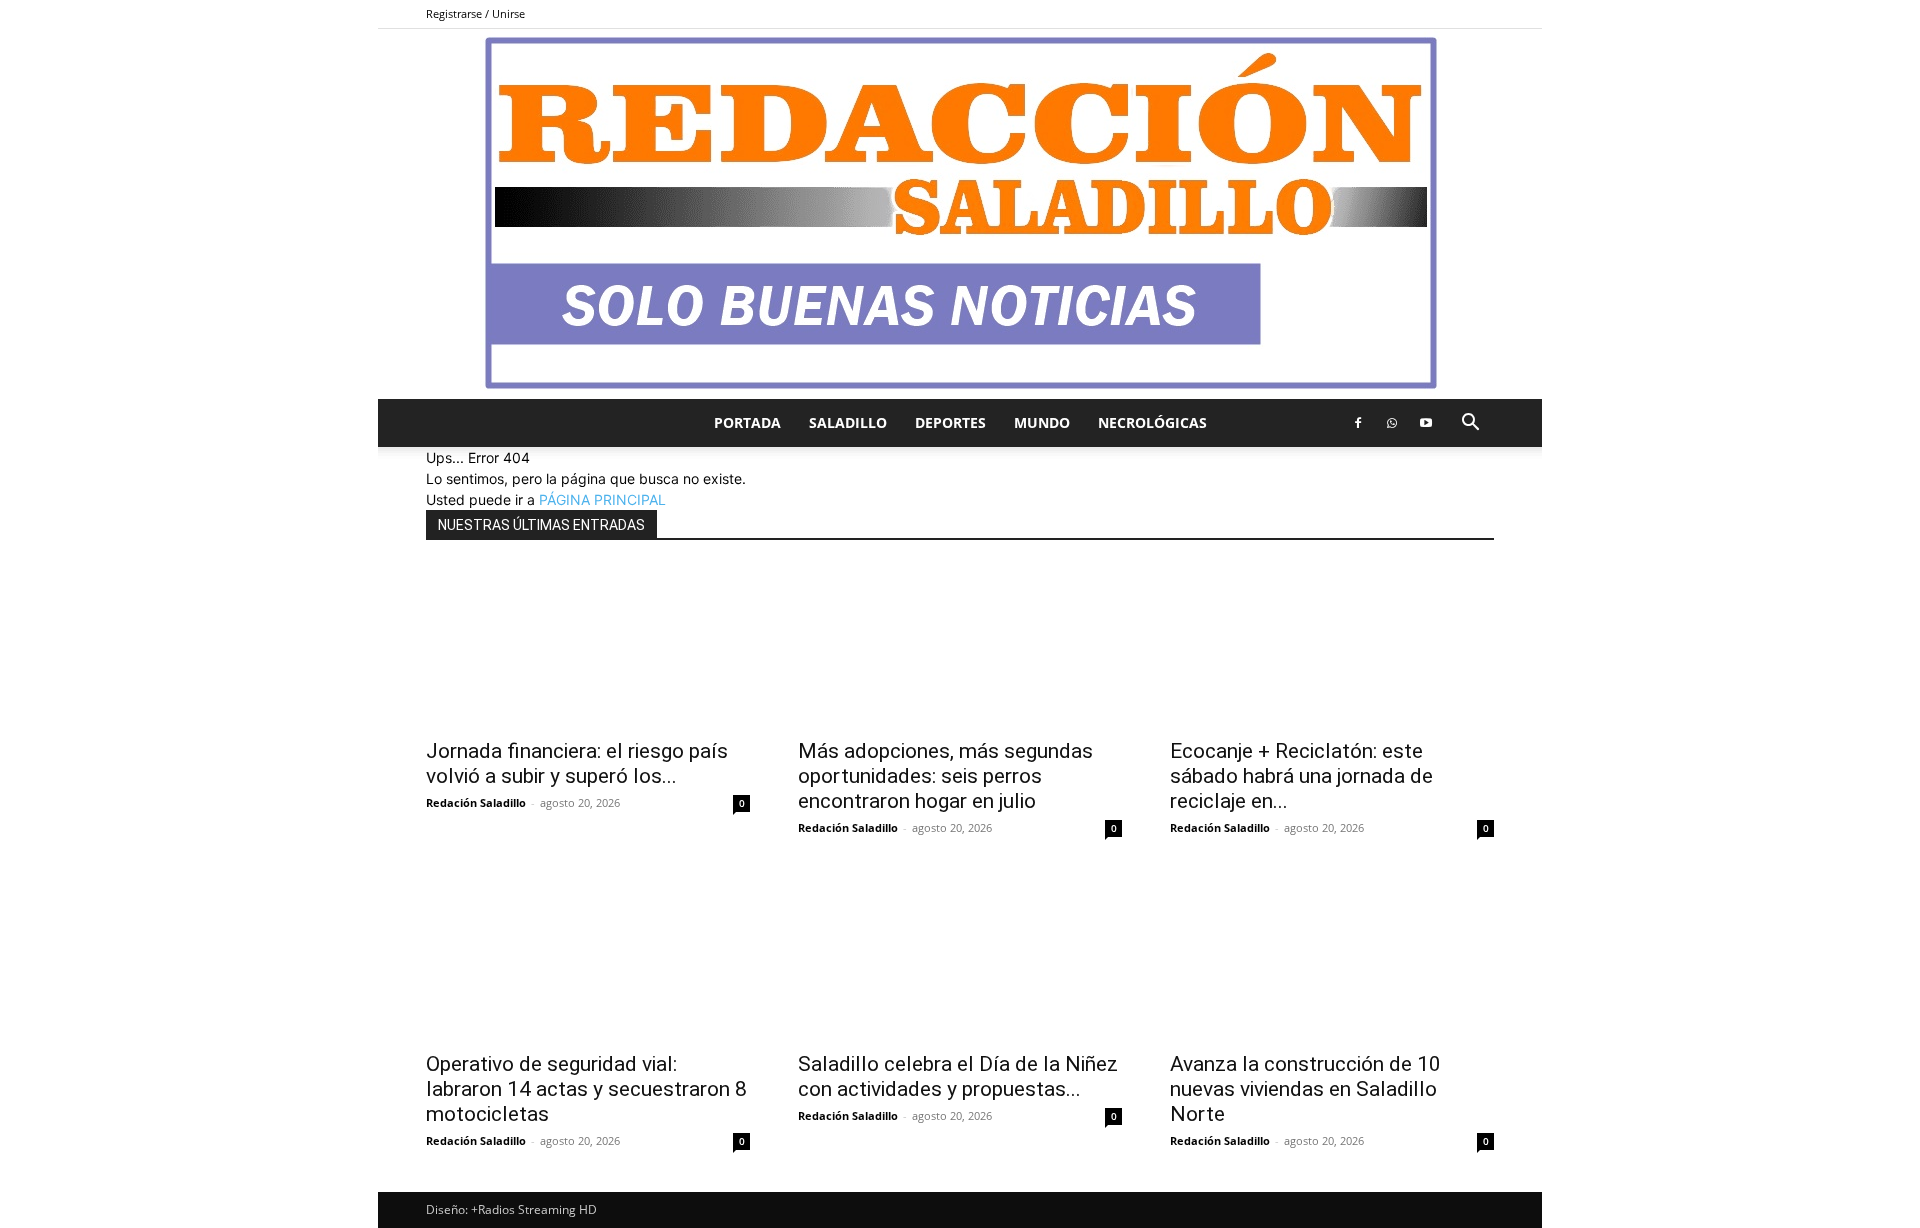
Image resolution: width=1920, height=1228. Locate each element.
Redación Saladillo (476, 802)
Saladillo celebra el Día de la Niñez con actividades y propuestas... (958, 1076)
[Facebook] (1358, 423)
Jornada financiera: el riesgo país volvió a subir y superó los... (577, 763)
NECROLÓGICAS (1152, 422)
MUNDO (1042, 422)
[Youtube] (1426, 423)
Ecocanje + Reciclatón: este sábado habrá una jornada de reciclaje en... (1301, 776)
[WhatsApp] (1392, 423)
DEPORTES (950, 422)
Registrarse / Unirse (475, 13)
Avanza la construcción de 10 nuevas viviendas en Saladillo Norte (1305, 1089)
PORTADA (747, 422)
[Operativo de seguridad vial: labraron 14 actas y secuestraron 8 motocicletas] (588, 959)
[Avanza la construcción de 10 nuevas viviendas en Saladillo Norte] (1332, 959)
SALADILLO (848, 422)
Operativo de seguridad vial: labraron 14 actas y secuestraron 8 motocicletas (586, 1089)
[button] (1470, 424)
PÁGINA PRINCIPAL (602, 499)
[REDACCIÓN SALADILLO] (960, 214)
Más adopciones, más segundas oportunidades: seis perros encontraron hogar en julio (945, 776)
